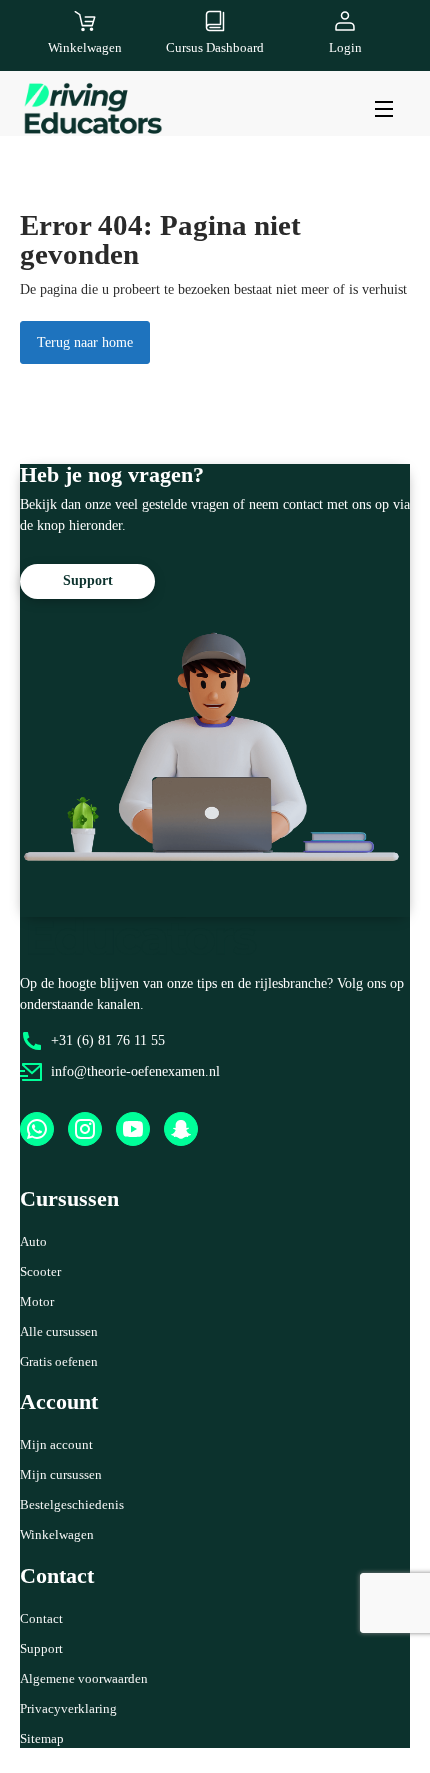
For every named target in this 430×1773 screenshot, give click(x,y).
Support (41, 1648)
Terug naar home (85, 342)
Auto (33, 1241)
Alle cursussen (59, 1331)
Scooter (40, 1271)
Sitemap (42, 1738)
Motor (37, 1301)
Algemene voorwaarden (84, 1678)
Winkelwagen (57, 1534)
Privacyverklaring (68, 1708)
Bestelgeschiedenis (72, 1504)
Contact (41, 1618)
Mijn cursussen (61, 1474)
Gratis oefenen (59, 1361)
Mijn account (56, 1444)
